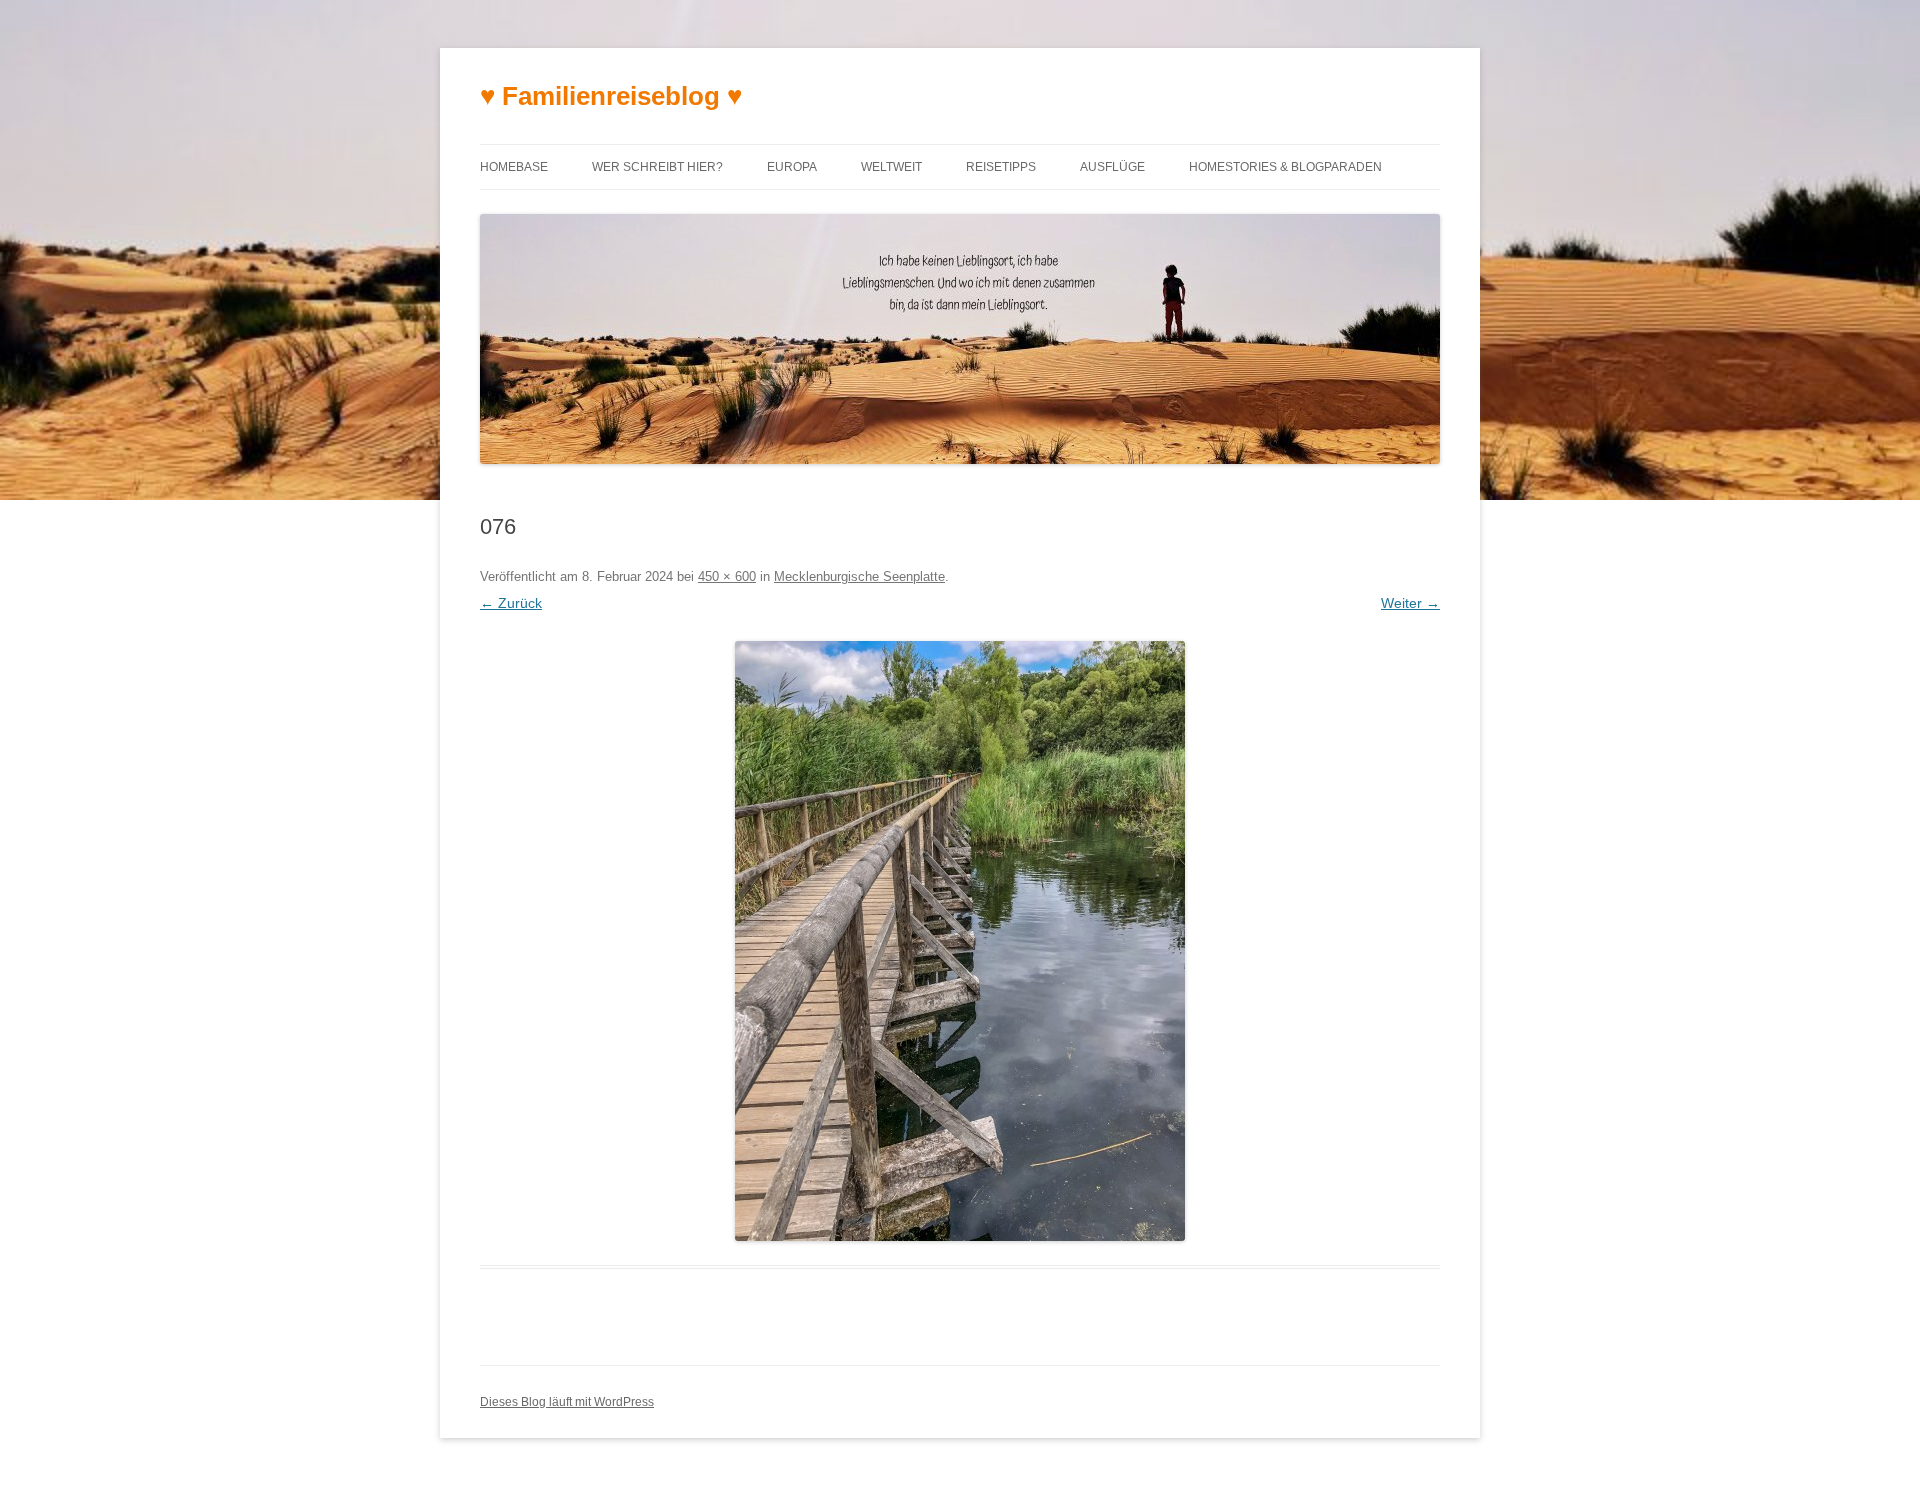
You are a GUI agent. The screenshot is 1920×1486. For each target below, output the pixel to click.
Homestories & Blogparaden (1285, 167)
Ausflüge (1112, 167)
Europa (792, 167)
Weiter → (1410, 603)
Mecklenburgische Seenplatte (859, 576)
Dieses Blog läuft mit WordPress (567, 1402)
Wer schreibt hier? (657, 167)
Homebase (514, 167)
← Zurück (511, 603)
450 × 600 (727, 576)
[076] (960, 941)
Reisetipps (1001, 167)
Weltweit (891, 167)
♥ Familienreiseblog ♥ (611, 96)
